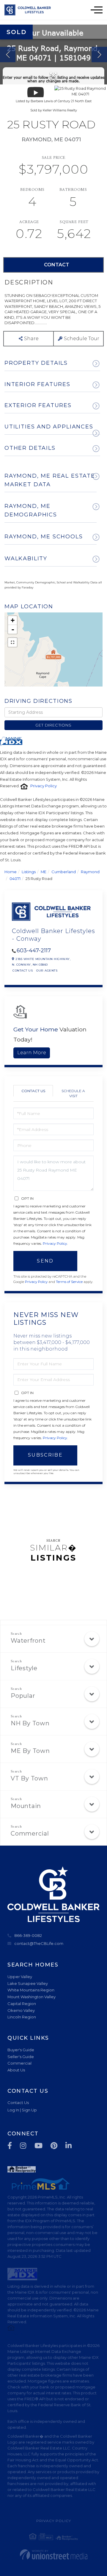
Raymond (90, 872)
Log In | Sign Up (22, 2110)
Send (45, 1261)
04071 (15, 879)
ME (44, 872)
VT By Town (29, 1778)
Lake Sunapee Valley (28, 1983)
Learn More (32, 1053)
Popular (23, 1696)
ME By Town (30, 1751)
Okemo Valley (21, 2010)
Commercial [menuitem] (19, 2063)
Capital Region (22, 2004)
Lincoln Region (22, 2017)
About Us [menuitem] (16, 2070)
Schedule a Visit (73, 1093)
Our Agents (47, 971)
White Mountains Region (31, 1990)
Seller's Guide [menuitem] (21, 2057)
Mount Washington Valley (32, 1997)
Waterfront (28, 1641)
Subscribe (45, 1455)
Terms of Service (69, 1282)
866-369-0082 (28, 1935)
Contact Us (23, 971)
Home (11, 872)
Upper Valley (20, 1977)
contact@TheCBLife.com (39, 1943)
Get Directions (53, 725)
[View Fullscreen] (12, 642)
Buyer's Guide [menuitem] (21, 2050)
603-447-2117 (34, 951)
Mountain (26, 1806)
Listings (29, 872)
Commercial (30, 1833)
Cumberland (64, 872)
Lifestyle (24, 1668)
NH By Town (30, 1723)
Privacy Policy (44, 786)
